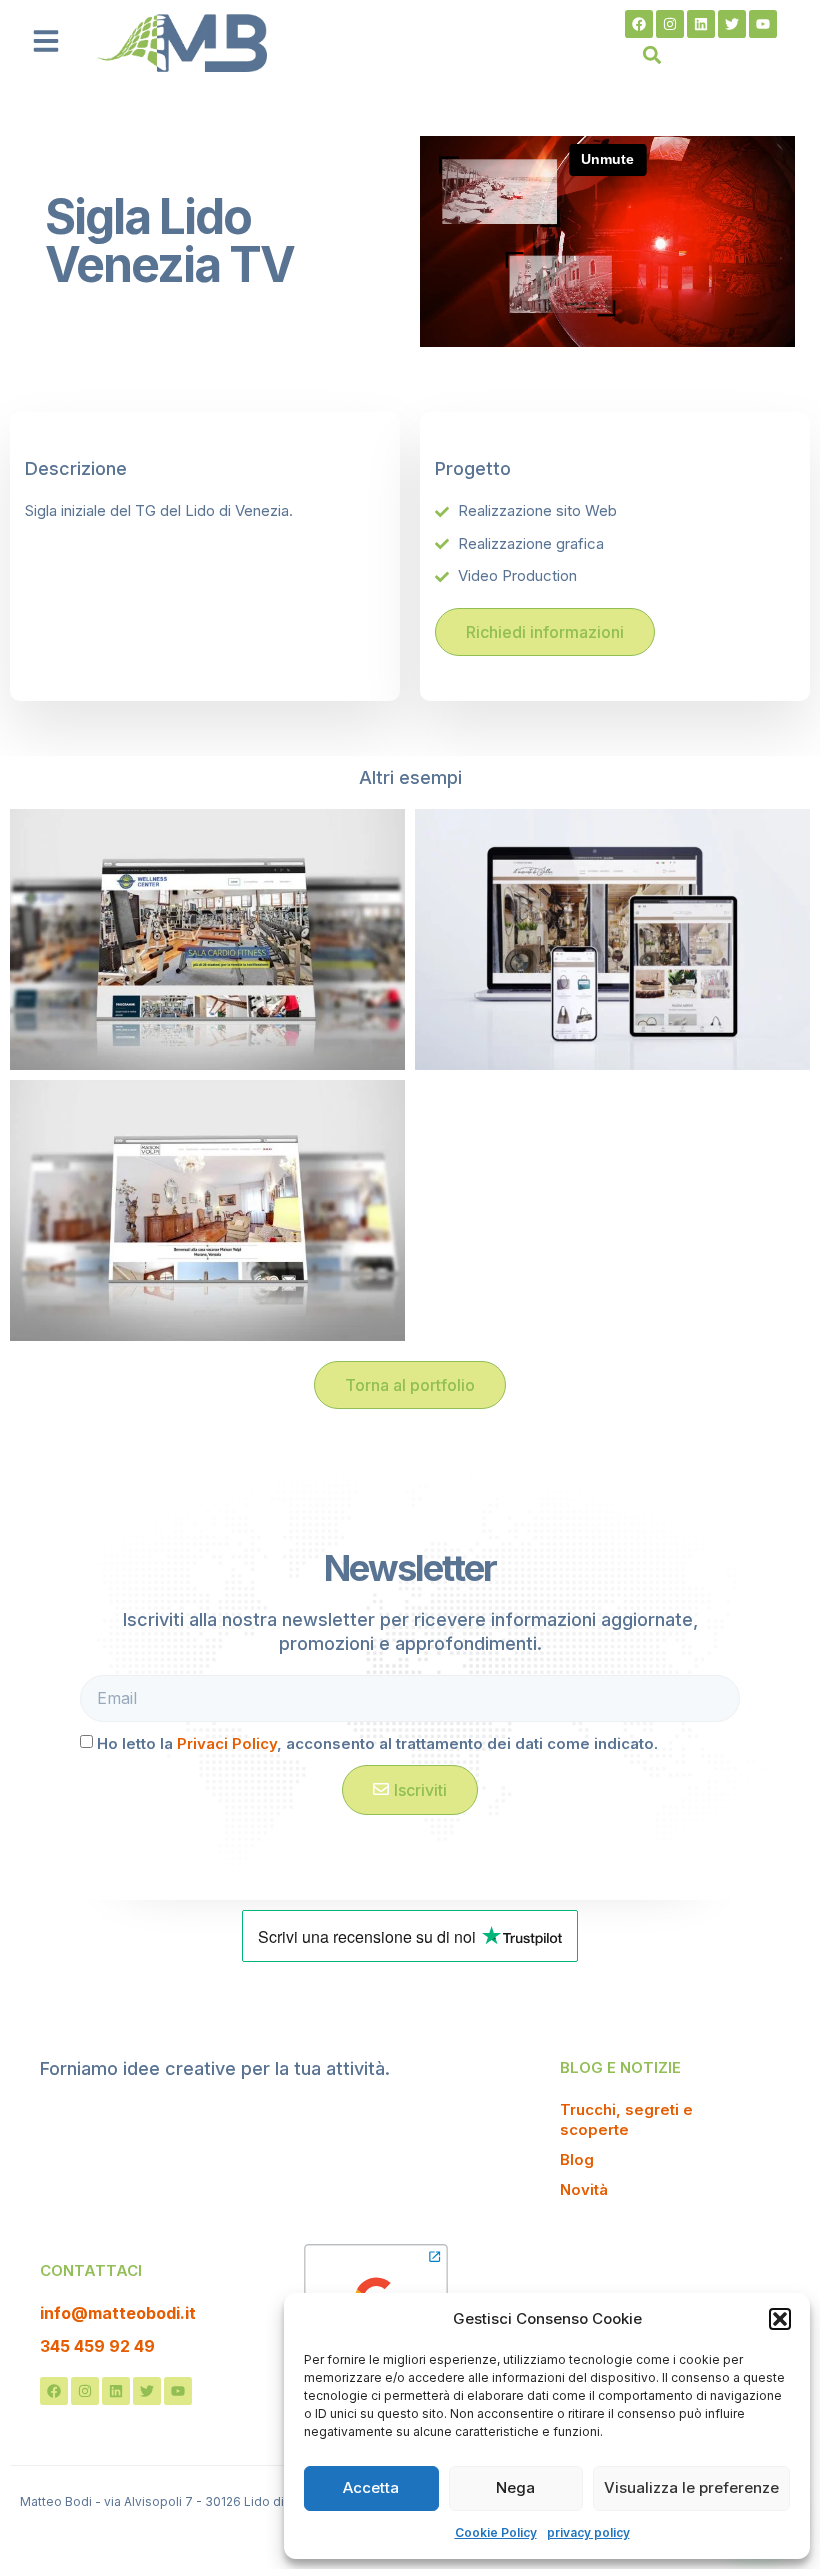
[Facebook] (639, 24)
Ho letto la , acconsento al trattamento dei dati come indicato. (377, 1743)
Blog (577, 2159)
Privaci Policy (227, 1743)
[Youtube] (763, 24)
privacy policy (588, 2532)
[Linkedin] (701, 24)
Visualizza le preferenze (691, 2487)
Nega (515, 2487)
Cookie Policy (496, 2532)
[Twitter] (732, 24)
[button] (780, 2319)
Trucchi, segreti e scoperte (626, 2119)
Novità (584, 2189)
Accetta (371, 2487)
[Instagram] (670, 24)
